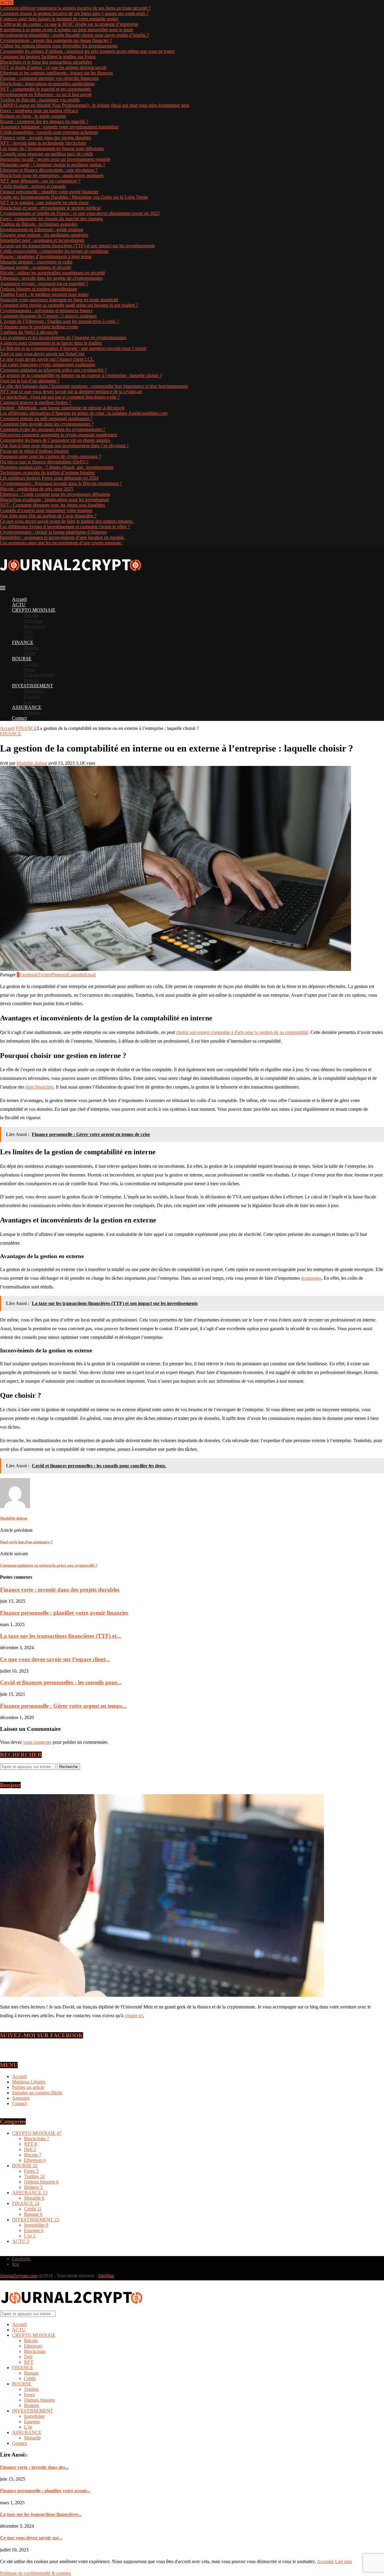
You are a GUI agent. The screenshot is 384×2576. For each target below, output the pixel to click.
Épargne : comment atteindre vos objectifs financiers (49, 78)
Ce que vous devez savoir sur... (31, 2538)
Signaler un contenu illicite (37, 2093)
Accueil (19, 599)
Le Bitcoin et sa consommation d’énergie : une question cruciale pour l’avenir (73, 348)
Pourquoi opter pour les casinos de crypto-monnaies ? (51, 456)
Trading (31, 664)
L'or (30, 2236)
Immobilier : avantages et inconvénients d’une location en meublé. (62, 537)
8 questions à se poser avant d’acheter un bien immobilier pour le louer (67, 30)
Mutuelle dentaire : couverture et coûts (36, 262)
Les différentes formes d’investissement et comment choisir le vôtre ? (65, 527)
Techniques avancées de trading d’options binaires (47, 473)
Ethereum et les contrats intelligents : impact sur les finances (56, 73)
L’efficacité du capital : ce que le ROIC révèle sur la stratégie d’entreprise (69, 24)
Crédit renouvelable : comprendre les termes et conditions (54, 251)
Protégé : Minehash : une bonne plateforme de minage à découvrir (62, 408)
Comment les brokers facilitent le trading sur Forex (48, 57)
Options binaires (39, 675)
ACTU (19, 605)
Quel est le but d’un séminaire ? (30, 381)
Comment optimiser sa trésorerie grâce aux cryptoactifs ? (53, 370)
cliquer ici (134, 2016)
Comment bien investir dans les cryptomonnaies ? (47, 424)
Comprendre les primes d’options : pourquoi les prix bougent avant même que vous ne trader (87, 51)
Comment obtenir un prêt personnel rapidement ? (46, 419)
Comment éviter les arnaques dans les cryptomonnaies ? (52, 429)
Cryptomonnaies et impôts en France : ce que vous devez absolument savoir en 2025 (80, 213)
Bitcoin (31, 615)
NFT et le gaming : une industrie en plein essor (44, 202)
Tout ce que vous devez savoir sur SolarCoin (42, 354)
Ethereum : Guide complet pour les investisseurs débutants (55, 494)
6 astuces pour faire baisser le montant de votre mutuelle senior (59, 19)
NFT (29, 637)
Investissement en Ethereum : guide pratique (42, 229)
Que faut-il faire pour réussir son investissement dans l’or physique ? (64, 446)
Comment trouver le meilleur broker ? (36, 402)
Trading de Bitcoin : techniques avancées (39, 224)
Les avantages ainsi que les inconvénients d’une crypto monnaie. (61, 543)
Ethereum (33, 621)
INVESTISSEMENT (33, 686)
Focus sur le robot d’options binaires (34, 451)
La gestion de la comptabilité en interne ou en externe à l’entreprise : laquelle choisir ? (81, 375)
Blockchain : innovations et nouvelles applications (47, 84)
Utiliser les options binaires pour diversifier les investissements (59, 46)
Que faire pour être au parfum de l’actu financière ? (48, 516)
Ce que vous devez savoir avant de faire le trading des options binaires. (67, 521)
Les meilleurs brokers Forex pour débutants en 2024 (49, 478)
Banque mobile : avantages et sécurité (36, 267)
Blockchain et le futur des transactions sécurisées (46, 62)
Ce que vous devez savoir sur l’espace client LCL (47, 359)
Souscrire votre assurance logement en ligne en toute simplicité (59, 300)
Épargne (32, 696)
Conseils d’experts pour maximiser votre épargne (46, 510)
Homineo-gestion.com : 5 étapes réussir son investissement (57, 467)
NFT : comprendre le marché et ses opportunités (45, 89)
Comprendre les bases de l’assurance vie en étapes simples (55, 440)
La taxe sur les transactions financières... (41, 2514)
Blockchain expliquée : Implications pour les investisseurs (54, 500)
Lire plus (343, 2561)
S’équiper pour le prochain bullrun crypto (39, 327)
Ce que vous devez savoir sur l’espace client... (55, 1659)
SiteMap (106, 2276)
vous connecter (37, 1742)
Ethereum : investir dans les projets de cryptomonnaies (51, 278)
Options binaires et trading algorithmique (39, 289)
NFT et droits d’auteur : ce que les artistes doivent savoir (53, 67)
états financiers (39, 1087)
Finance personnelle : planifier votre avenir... (45, 2491)
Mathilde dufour (32, 763)
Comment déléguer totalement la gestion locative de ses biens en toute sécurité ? (75, 8)
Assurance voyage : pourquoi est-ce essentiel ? (44, 283)
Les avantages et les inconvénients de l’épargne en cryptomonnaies (63, 337)
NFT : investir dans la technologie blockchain (43, 143)
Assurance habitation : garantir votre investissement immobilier (59, 127)
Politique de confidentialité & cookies (35, 2573)
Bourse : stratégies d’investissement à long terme (46, 256)
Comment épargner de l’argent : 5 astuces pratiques (48, 316)
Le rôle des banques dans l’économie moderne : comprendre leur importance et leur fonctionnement (94, 386)
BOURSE (22, 659)
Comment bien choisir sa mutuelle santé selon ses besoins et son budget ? (69, 305)
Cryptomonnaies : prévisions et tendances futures (46, 310)
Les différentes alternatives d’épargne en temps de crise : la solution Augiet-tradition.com (84, 413)
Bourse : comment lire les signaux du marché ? (44, 121)
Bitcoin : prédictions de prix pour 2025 (37, 489)
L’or (28, 702)
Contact (19, 718)
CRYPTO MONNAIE (34, 610)
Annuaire (21, 2098)
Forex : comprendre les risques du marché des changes (51, 219)
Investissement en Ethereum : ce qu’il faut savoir (46, 94)
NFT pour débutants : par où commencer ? (40, 181)
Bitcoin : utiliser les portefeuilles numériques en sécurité (52, 273)
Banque (31, 648)
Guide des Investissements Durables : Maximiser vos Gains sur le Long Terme (74, 197)
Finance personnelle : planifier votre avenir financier (49, 192)
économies (311, 1278)
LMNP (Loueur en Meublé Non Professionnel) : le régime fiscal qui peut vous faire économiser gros (95, 105)
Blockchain (35, 626)
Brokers (31, 680)
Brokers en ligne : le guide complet (33, 116)
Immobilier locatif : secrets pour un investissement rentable (55, 159)
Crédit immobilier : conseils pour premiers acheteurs (49, 132)
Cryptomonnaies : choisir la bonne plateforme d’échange (53, 532)
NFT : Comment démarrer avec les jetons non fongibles (52, 505)
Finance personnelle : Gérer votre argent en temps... (63, 1706)
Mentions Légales (29, 2082)
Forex (30, 669)
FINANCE (23, 642)
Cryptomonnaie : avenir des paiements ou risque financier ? (56, 40)
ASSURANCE (27, 707)
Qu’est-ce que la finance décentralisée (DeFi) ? (44, 462)
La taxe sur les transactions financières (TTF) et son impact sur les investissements (77, 246)
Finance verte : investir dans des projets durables (46, 138)
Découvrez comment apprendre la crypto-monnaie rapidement (58, 435)
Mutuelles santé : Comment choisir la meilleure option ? (52, 165)
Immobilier (34, 691)
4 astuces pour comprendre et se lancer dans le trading (51, 343)
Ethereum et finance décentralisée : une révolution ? (49, 170)
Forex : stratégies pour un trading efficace (39, 111)
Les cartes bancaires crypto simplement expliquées (48, 365)
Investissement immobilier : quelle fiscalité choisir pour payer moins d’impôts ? (74, 35)
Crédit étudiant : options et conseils (33, 186)
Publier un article (28, 2087)
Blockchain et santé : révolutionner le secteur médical (50, 208)
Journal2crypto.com (19, 2276)
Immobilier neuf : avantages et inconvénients (42, 240)
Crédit (30, 653)
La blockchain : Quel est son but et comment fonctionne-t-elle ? (60, 397)
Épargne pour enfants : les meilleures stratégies (44, 235)
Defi (28, 632)
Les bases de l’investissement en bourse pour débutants (52, 148)
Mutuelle (32, 713)
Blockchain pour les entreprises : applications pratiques (52, 175)
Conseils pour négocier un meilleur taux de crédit (46, 154)
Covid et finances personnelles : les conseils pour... (61, 1682)
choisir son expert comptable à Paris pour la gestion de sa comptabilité (242, 1032)
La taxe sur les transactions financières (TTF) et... (60, 1636)
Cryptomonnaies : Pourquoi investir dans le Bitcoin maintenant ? (61, 483)
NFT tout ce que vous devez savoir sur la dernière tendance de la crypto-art (71, 392)
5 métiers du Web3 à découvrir (29, 332)
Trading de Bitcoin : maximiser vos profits (40, 100)
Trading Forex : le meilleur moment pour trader (44, 294)
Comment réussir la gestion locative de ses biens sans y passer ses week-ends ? (74, 13)
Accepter (325, 2561)
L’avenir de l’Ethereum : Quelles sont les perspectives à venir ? (59, 321)
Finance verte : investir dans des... (34, 2467)
